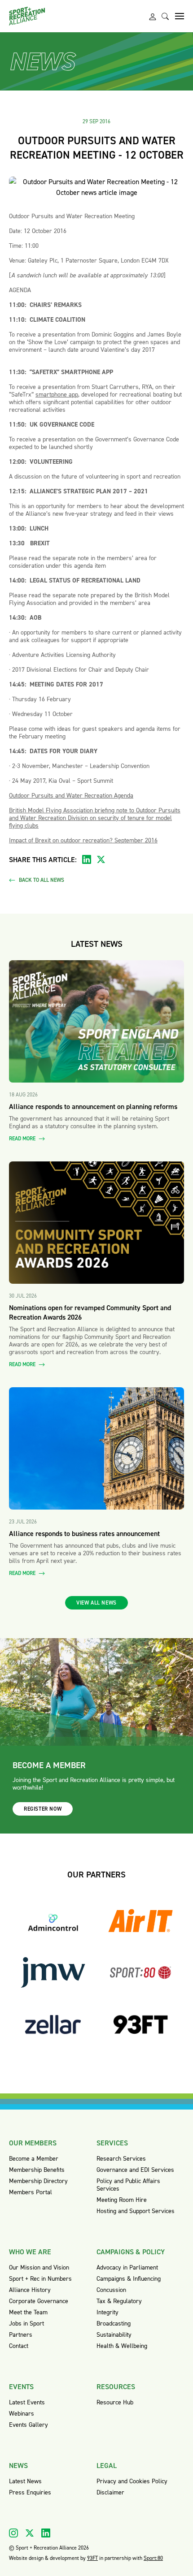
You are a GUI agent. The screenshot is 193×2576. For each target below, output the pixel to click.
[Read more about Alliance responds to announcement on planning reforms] (96, 1021)
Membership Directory (38, 2181)
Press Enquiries (30, 2492)
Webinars (22, 2414)
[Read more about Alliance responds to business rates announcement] (96, 1448)
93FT (92, 2558)
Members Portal (31, 2192)
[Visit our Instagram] (13, 2533)
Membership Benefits (37, 2170)
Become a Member (34, 2159)
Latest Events (27, 2402)
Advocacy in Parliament (127, 2267)
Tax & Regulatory (119, 2301)
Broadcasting (114, 2324)
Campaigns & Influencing (129, 2279)
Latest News (25, 2481)
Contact (19, 2346)
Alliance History (30, 2290)
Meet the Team (28, 2312)
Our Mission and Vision (39, 2267)
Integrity (107, 2312)
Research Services (121, 2159)
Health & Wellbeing (122, 2346)
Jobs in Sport (26, 2324)
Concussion (111, 2290)
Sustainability (114, 2335)
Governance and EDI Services (135, 2170)
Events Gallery (29, 2425)
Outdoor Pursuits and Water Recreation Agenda (71, 796)
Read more (23, 1139)
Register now (43, 1809)
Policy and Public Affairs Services (128, 2185)
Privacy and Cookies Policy (132, 2481)
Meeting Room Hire (122, 2200)
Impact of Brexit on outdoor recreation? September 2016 (83, 840)
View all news (96, 1603)
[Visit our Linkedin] (46, 2533)
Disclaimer (110, 2492)
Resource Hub (115, 2402)
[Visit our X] (30, 2533)
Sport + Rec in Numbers (40, 2279)
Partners (21, 2335)
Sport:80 (153, 2558)
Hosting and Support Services (136, 2211)
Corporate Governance (39, 2301)
